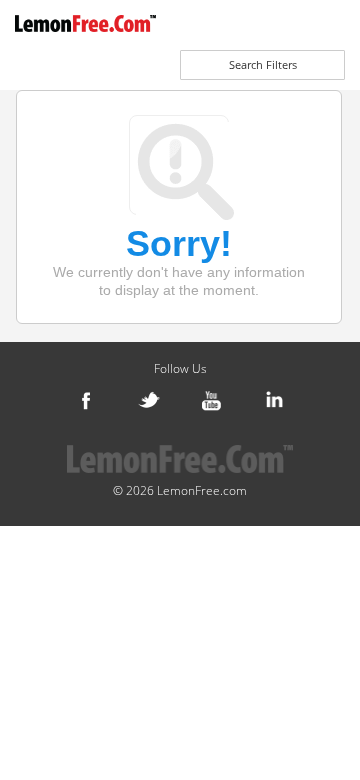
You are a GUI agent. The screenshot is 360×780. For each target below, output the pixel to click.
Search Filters (263, 64)
